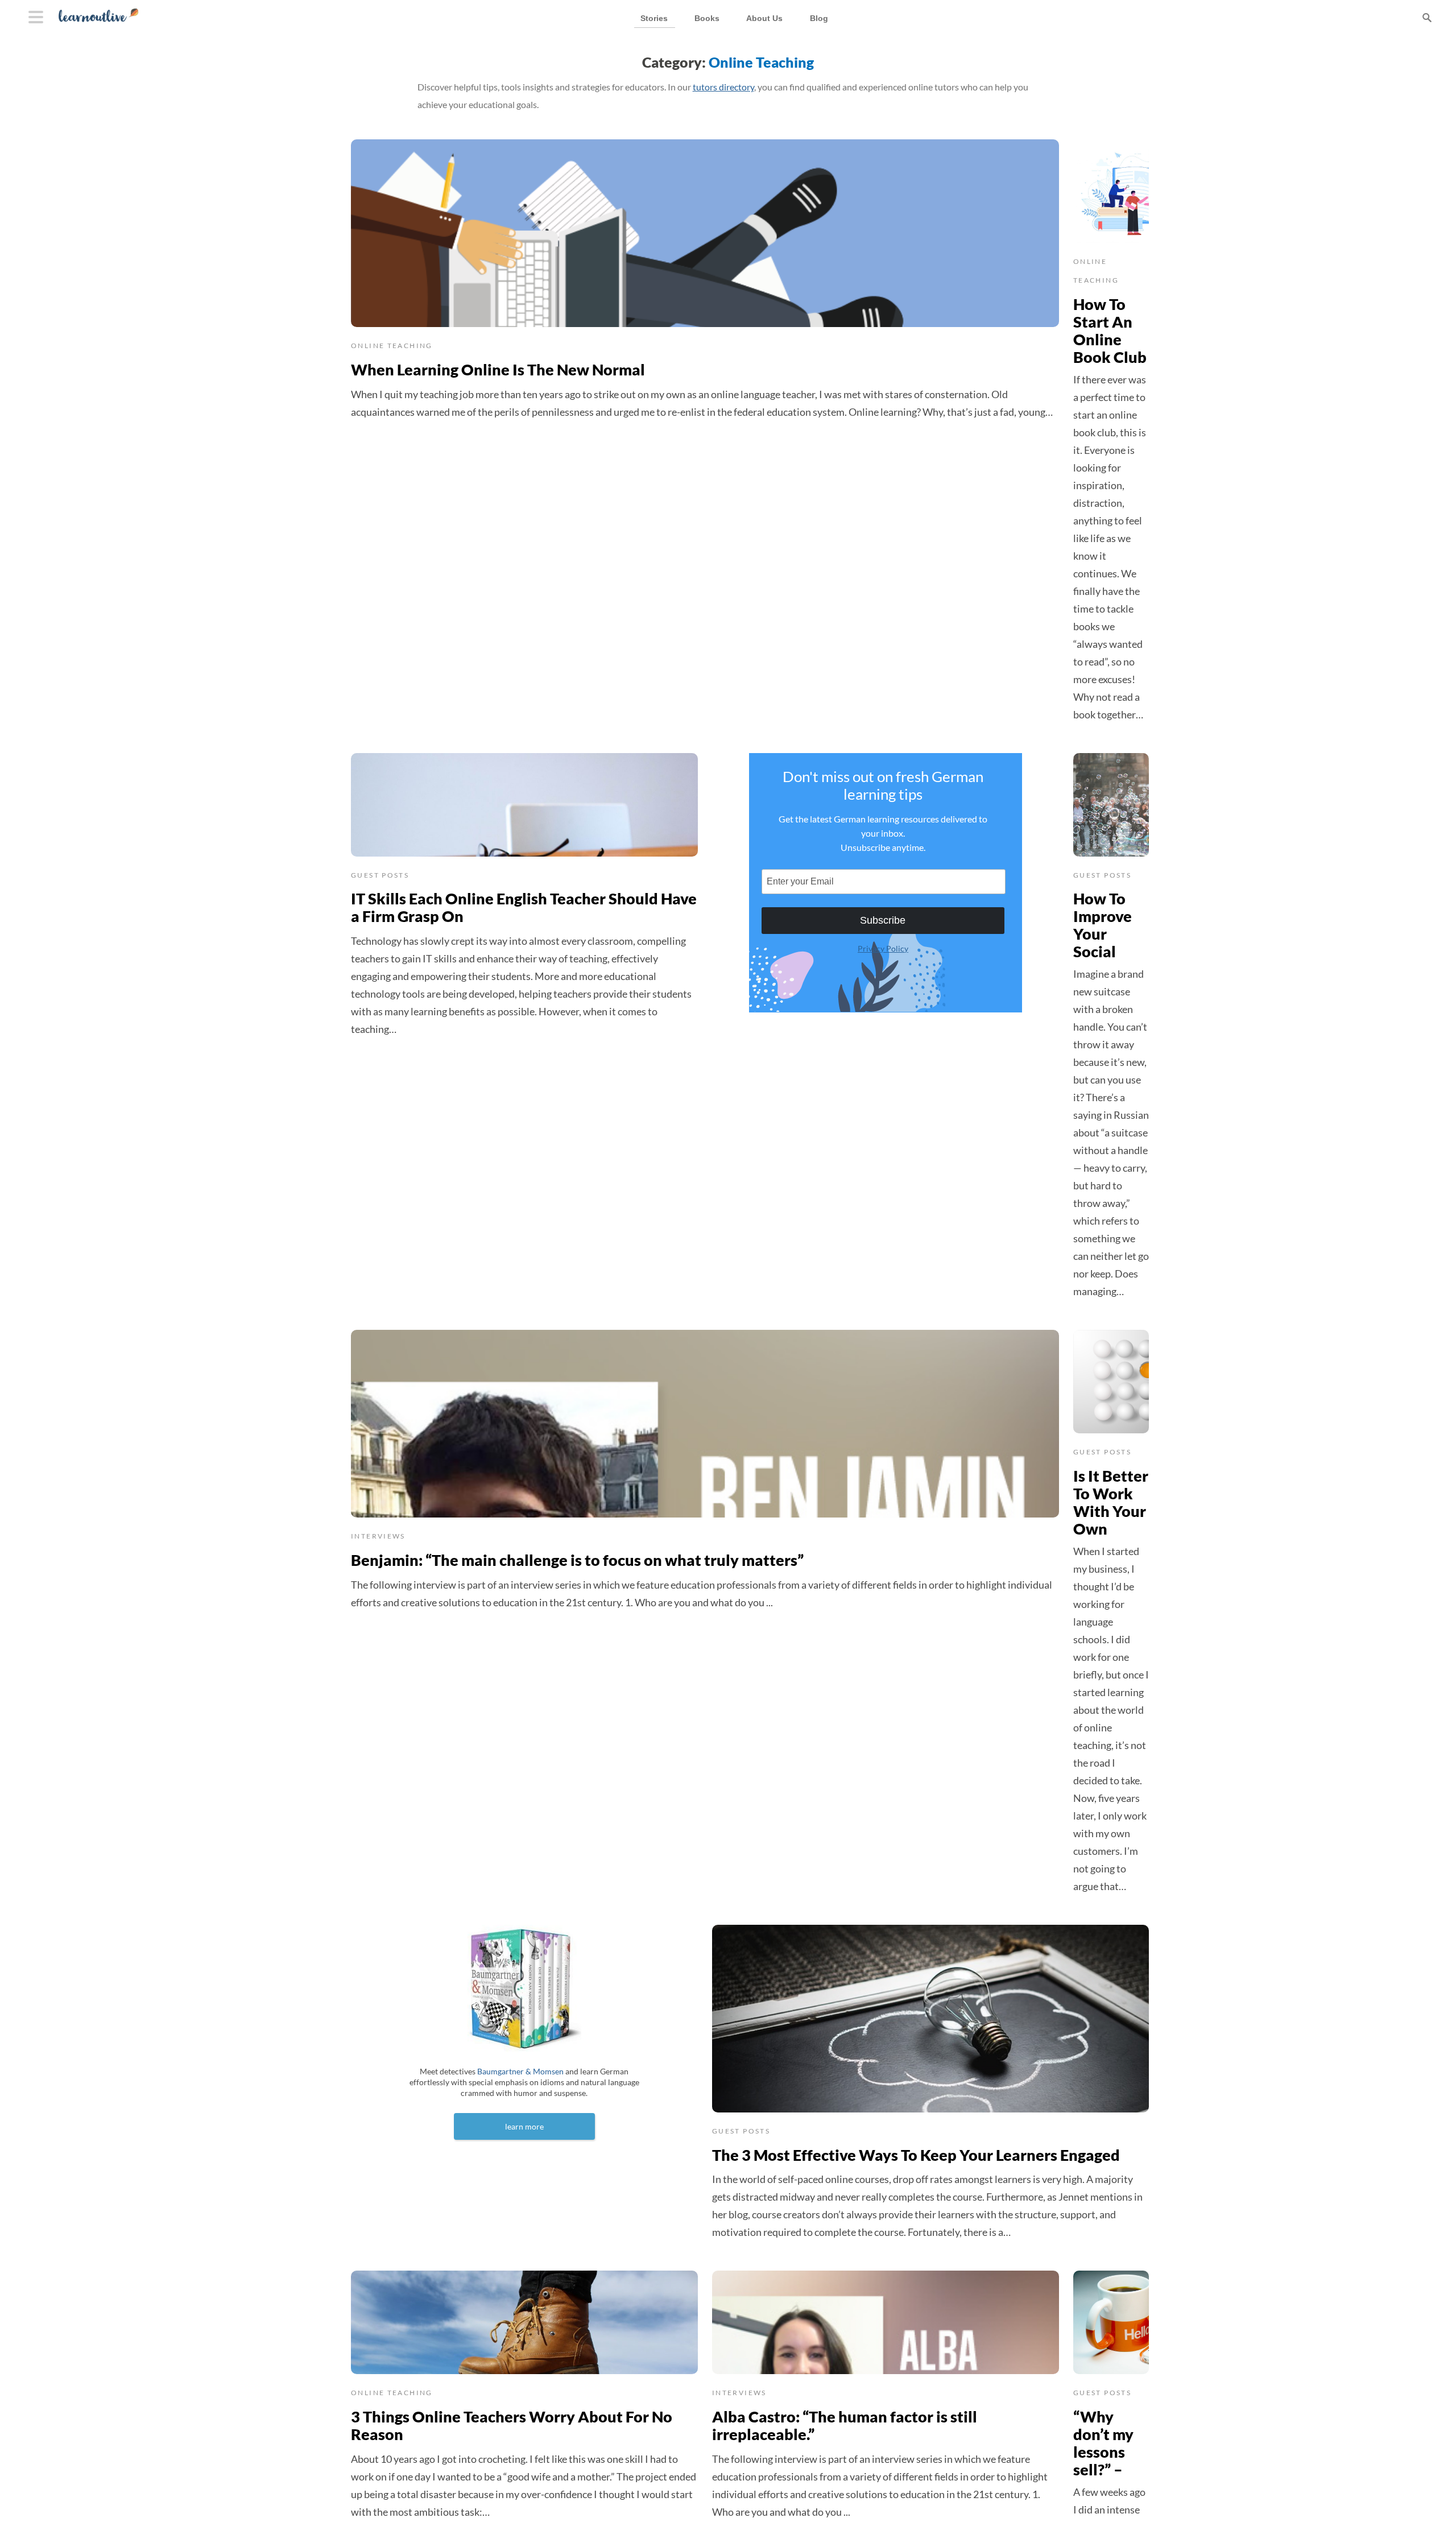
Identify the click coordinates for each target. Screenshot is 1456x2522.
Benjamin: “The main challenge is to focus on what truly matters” (577, 1560)
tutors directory (723, 87)
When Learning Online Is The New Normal (498, 369)
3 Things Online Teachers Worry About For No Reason (512, 2425)
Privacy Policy (883, 948)
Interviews (378, 1536)
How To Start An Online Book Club (1110, 330)
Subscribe (883, 920)
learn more (524, 2126)
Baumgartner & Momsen (520, 2071)
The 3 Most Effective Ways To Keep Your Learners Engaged (916, 2155)
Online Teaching (392, 346)
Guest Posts (380, 875)
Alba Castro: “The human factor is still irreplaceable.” (845, 2425)
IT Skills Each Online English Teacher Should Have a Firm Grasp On (524, 907)
